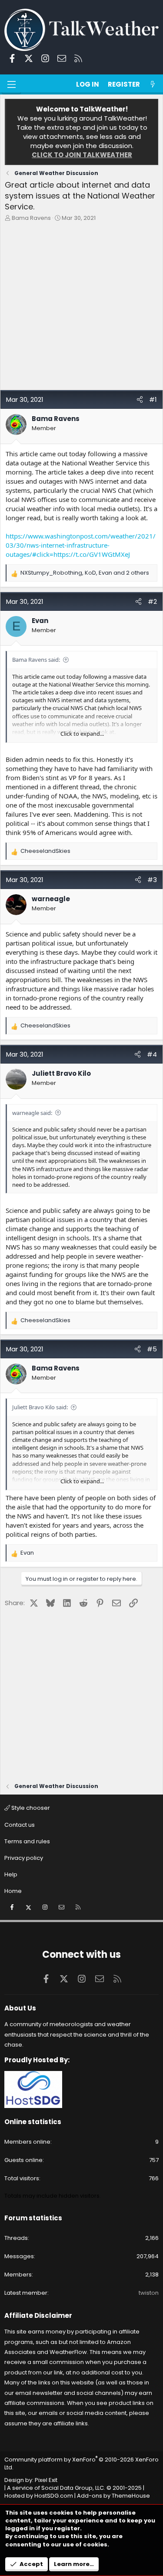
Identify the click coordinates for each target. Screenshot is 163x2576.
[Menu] (11, 84)
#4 (152, 1054)
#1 (153, 399)
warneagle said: (32, 1113)
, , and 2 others (85, 573)
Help (11, 1874)
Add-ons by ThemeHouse (113, 2496)
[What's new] (153, 84)
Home (13, 1891)
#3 (152, 880)
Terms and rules (27, 1841)
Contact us (20, 1825)
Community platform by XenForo (81, 2463)
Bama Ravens (31, 218)
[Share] (140, 399)
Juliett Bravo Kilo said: (40, 1407)
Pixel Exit (46, 2480)
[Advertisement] (81, 308)
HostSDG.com (54, 2496)
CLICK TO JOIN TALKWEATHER (82, 155)
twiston (149, 2293)
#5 (152, 1349)
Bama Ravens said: (36, 660)
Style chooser (30, 1808)
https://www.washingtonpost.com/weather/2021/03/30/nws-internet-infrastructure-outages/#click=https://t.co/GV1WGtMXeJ (81, 545)
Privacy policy (24, 1858)
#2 (152, 601)
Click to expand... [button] (82, 734)
